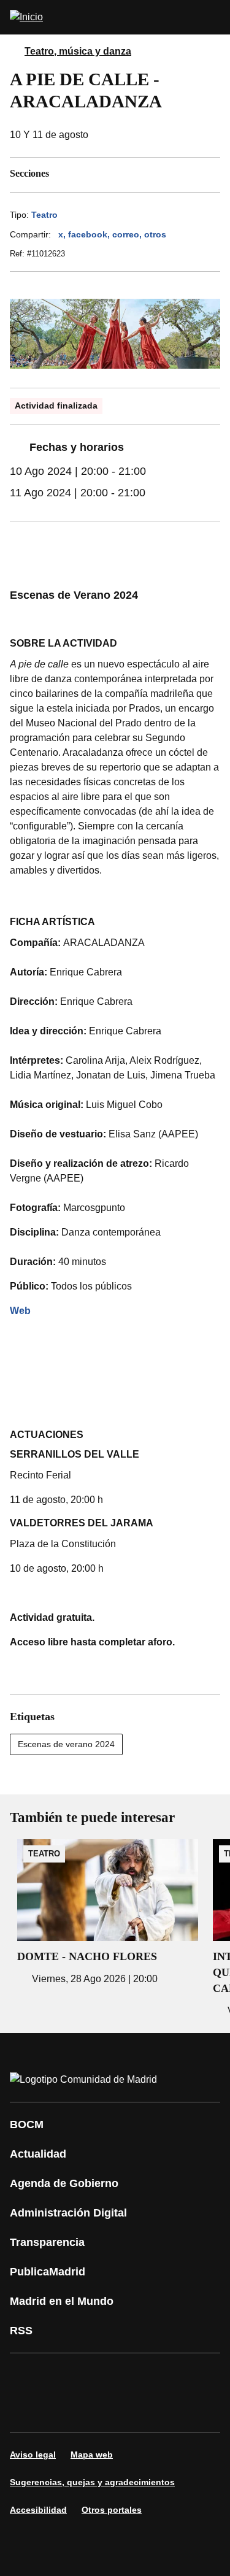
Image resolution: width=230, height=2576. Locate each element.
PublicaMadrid (48, 2272)
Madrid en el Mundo (62, 2301)
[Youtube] (137, 2375)
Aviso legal (33, 2455)
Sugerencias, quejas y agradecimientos (92, 2482)
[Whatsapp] (27, 2410)
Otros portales (112, 2510)
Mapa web (92, 2455)
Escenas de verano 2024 (66, 1744)
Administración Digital (68, 2213)
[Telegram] (137, 2410)
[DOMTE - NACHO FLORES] (108, 1913)
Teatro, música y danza (78, 51)
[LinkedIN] (174, 2375)
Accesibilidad (38, 2510)
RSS (21, 2331)
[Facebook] (27, 2375)
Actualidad (38, 2154)
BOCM (27, 2124)
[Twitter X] (101, 2375)
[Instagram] (64, 2375)
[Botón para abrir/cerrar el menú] (213, 17)
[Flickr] (101, 2410)
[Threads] (174, 2410)
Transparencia (47, 2242)
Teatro (44, 215)
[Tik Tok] (64, 2410)
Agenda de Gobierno (64, 2183)
